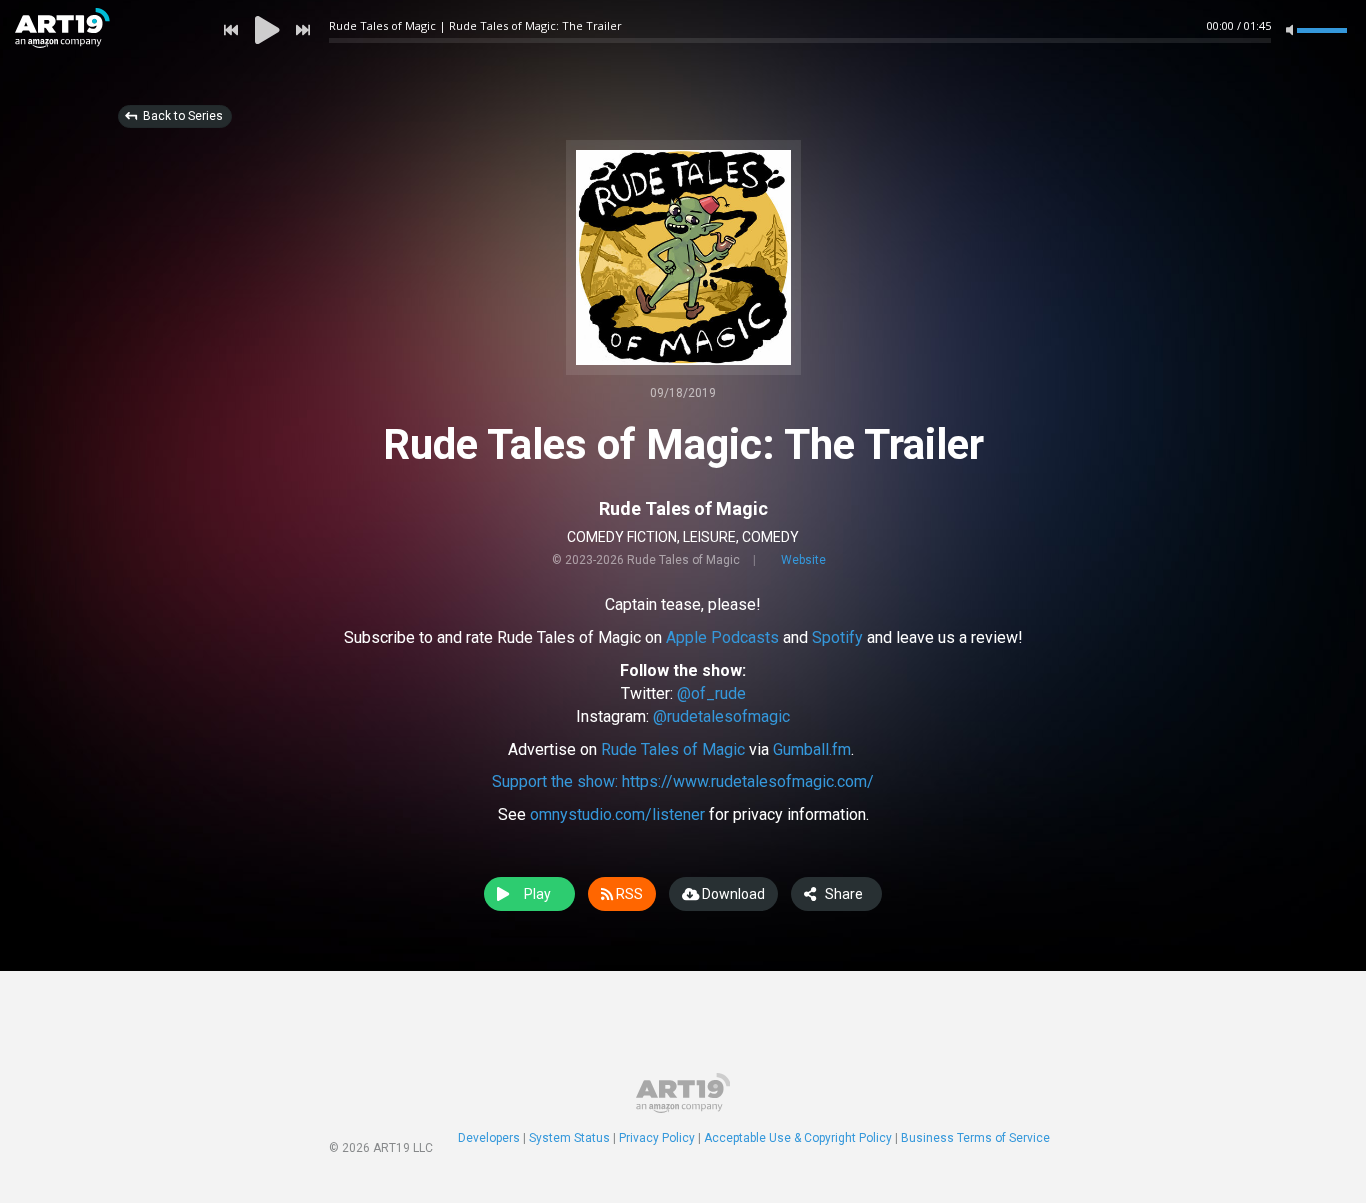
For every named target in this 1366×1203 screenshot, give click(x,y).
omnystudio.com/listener (617, 814)
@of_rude (711, 693)
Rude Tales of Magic (683, 508)
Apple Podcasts (722, 637)
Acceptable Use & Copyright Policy (798, 1138)
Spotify (837, 637)
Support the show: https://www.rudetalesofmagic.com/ (683, 781)
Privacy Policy (657, 1138)
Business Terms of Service (975, 1138)
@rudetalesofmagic (721, 716)
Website (803, 560)
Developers (489, 1138)
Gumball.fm (812, 749)
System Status (569, 1138)
